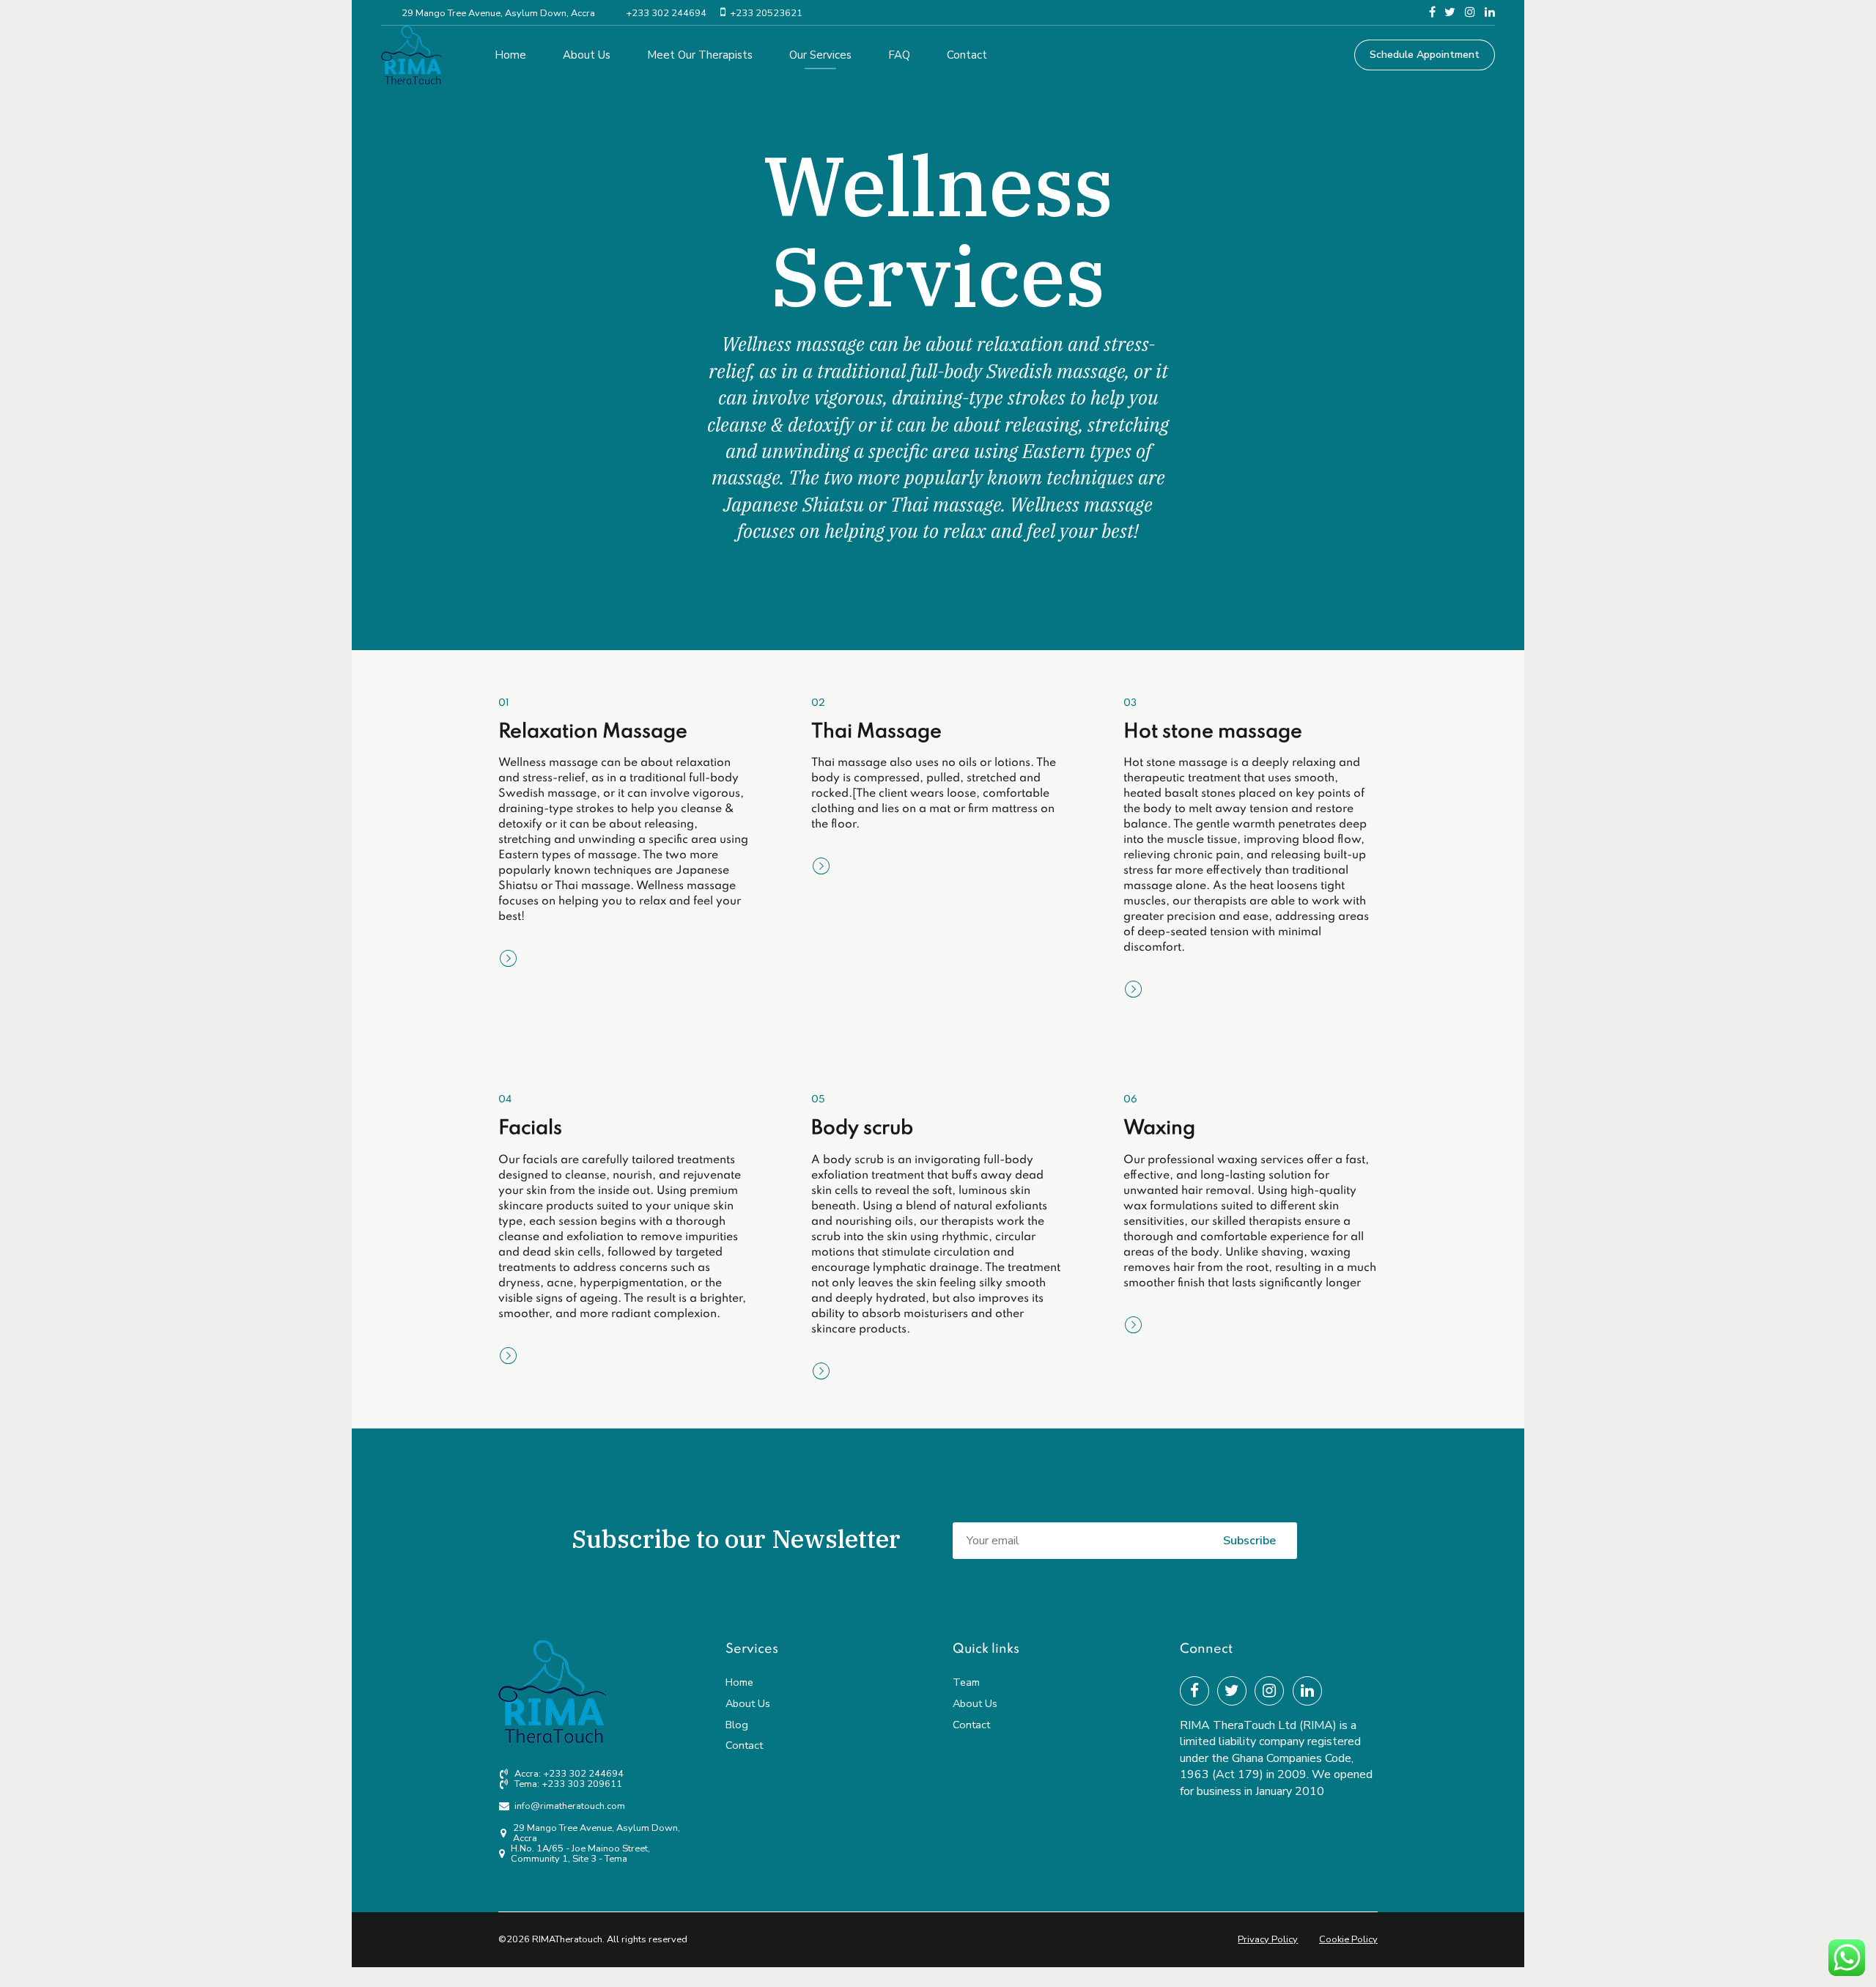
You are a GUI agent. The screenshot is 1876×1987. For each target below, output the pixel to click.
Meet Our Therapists (700, 55)
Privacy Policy (1268, 1939)
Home (510, 55)
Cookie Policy (1348, 1939)
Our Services (820, 55)
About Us (587, 55)
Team (966, 1682)
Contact (967, 55)
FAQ (899, 55)
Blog (737, 1725)
